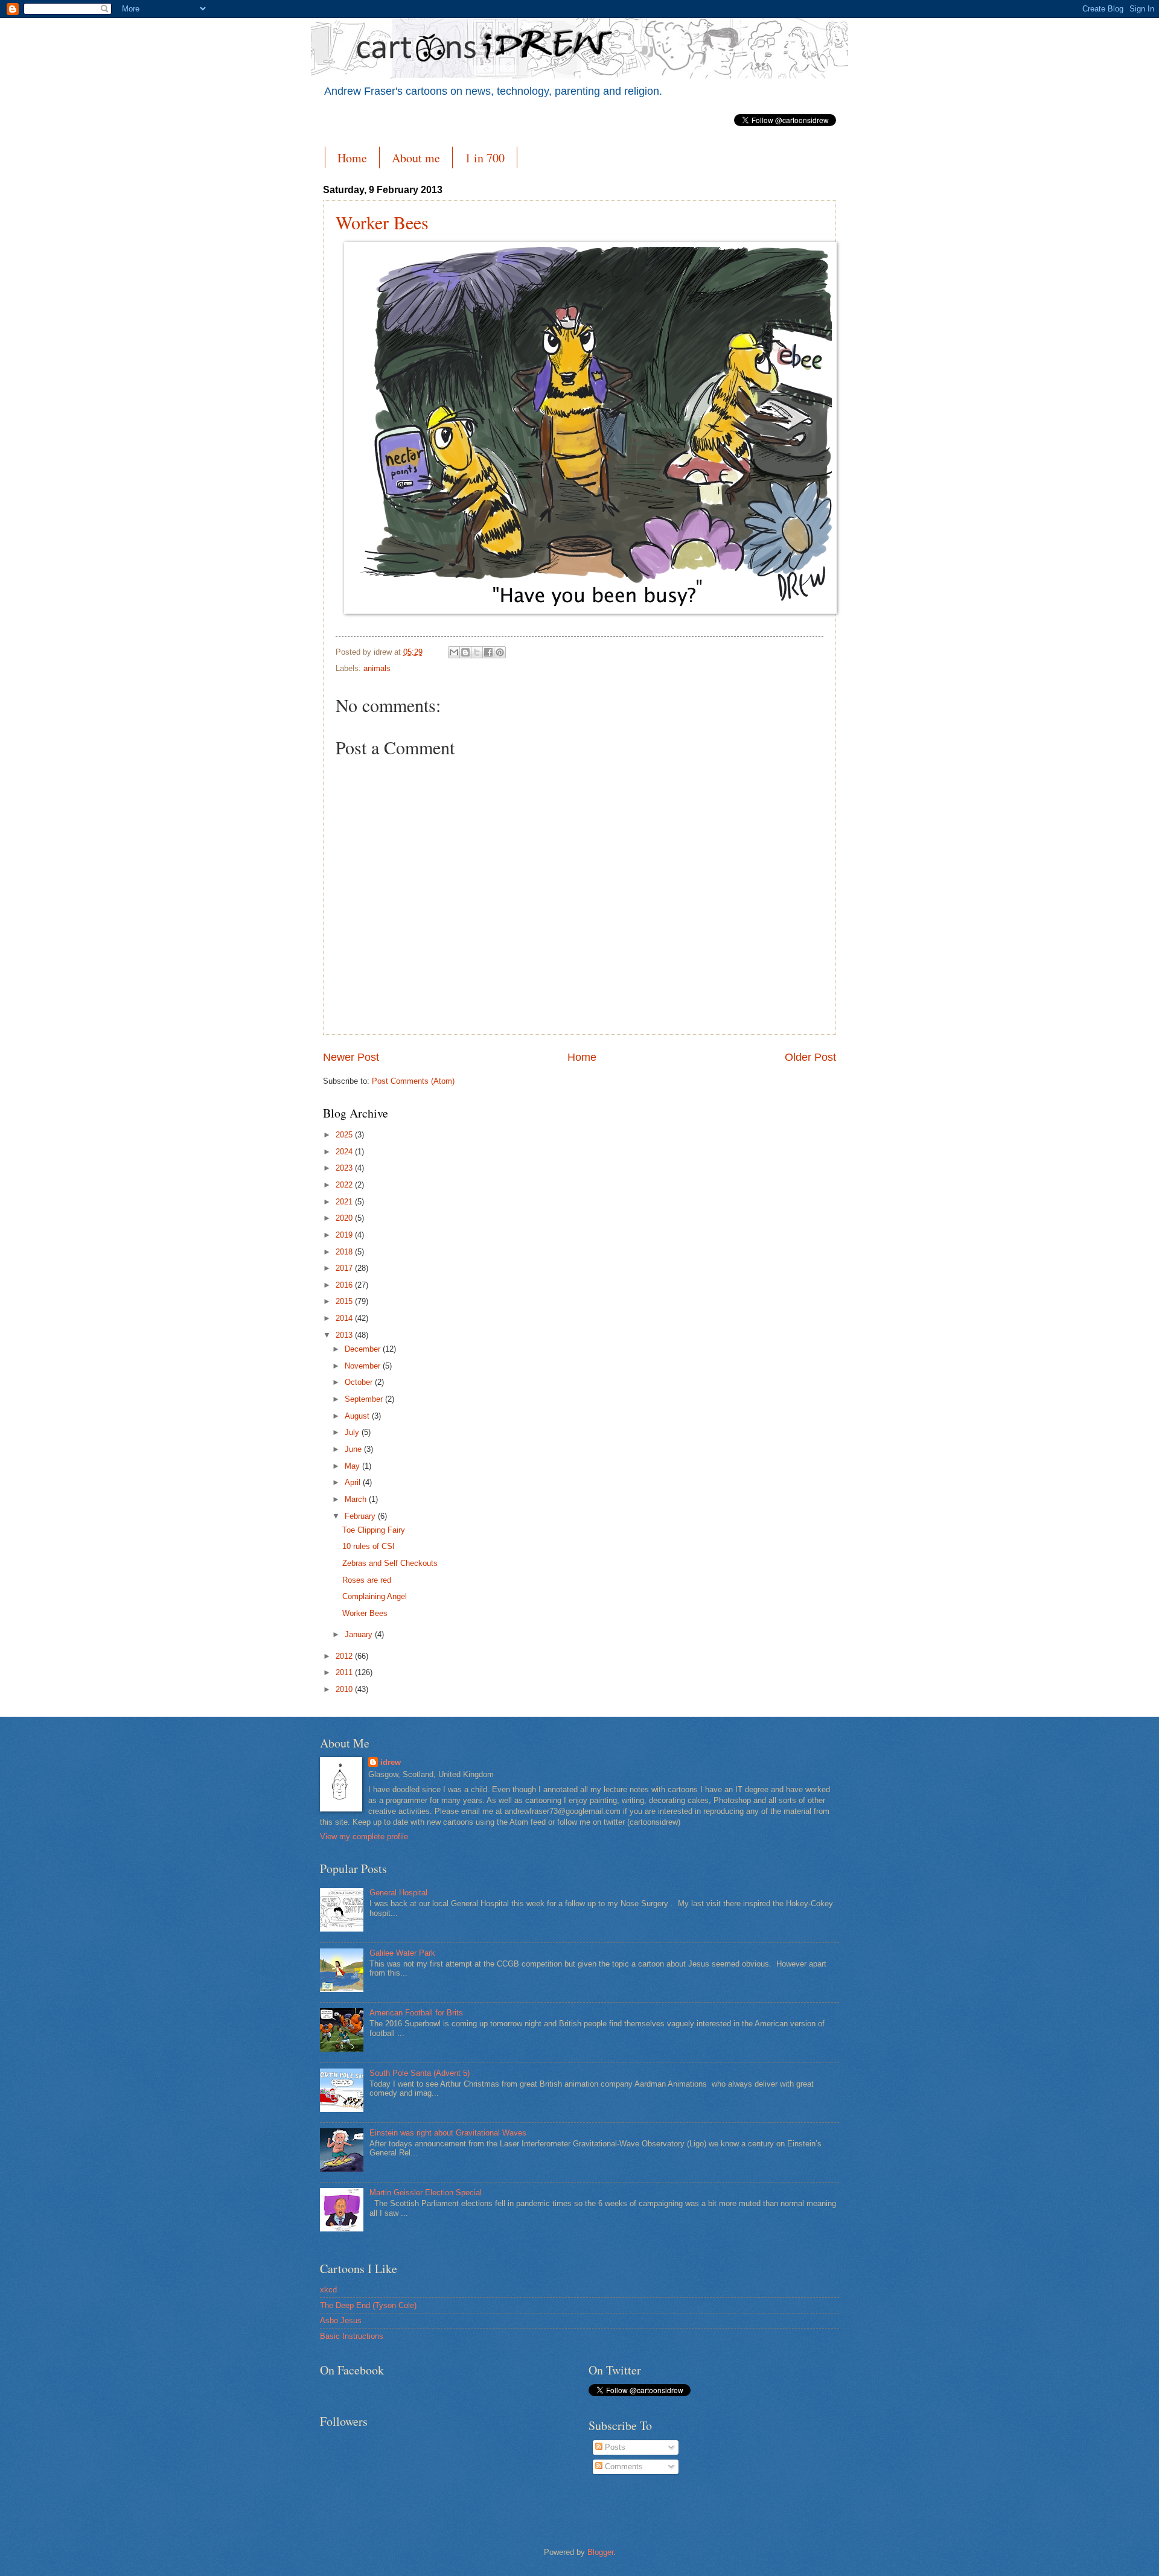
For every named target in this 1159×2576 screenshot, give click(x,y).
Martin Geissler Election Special (426, 2193)
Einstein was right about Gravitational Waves (448, 2133)
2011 (345, 1672)
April (354, 1482)
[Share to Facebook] (488, 652)
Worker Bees (382, 222)
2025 (345, 1135)
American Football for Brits (416, 2013)
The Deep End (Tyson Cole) (368, 2305)
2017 (345, 1268)
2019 (345, 1235)
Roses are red (367, 1580)
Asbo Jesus (341, 2320)
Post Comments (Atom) (413, 1081)
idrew (391, 1762)
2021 (345, 1202)
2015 (345, 1301)
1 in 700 (485, 158)
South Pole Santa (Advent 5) (420, 2073)
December (364, 1349)
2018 (345, 1252)
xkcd (328, 2290)
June (354, 1449)
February (361, 1516)
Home (352, 158)
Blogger (600, 2552)
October (360, 1382)
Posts (614, 2447)
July (353, 1432)
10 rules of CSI (369, 1546)
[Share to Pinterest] (500, 652)
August (358, 1416)
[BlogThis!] (465, 652)
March (357, 1499)
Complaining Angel (375, 1596)
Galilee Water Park (402, 1953)
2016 (345, 1285)
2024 (345, 1152)
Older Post (810, 1057)
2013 (345, 1335)
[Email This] (454, 652)
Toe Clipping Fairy (374, 1530)
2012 (345, 1656)
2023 (345, 1168)
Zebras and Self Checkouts (390, 1563)
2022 (345, 1185)
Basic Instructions (352, 2336)
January (360, 1634)
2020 (345, 1218)
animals (377, 668)
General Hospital (398, 1893)
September (365, 1399)
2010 (345, 1689)
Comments (623, 2466)
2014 (345, 1318)
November (364, 1366)
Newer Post (351, 1057)
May (353, 1466)
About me (416, 158)
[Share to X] (477, 652)
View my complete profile (364, 1837)
